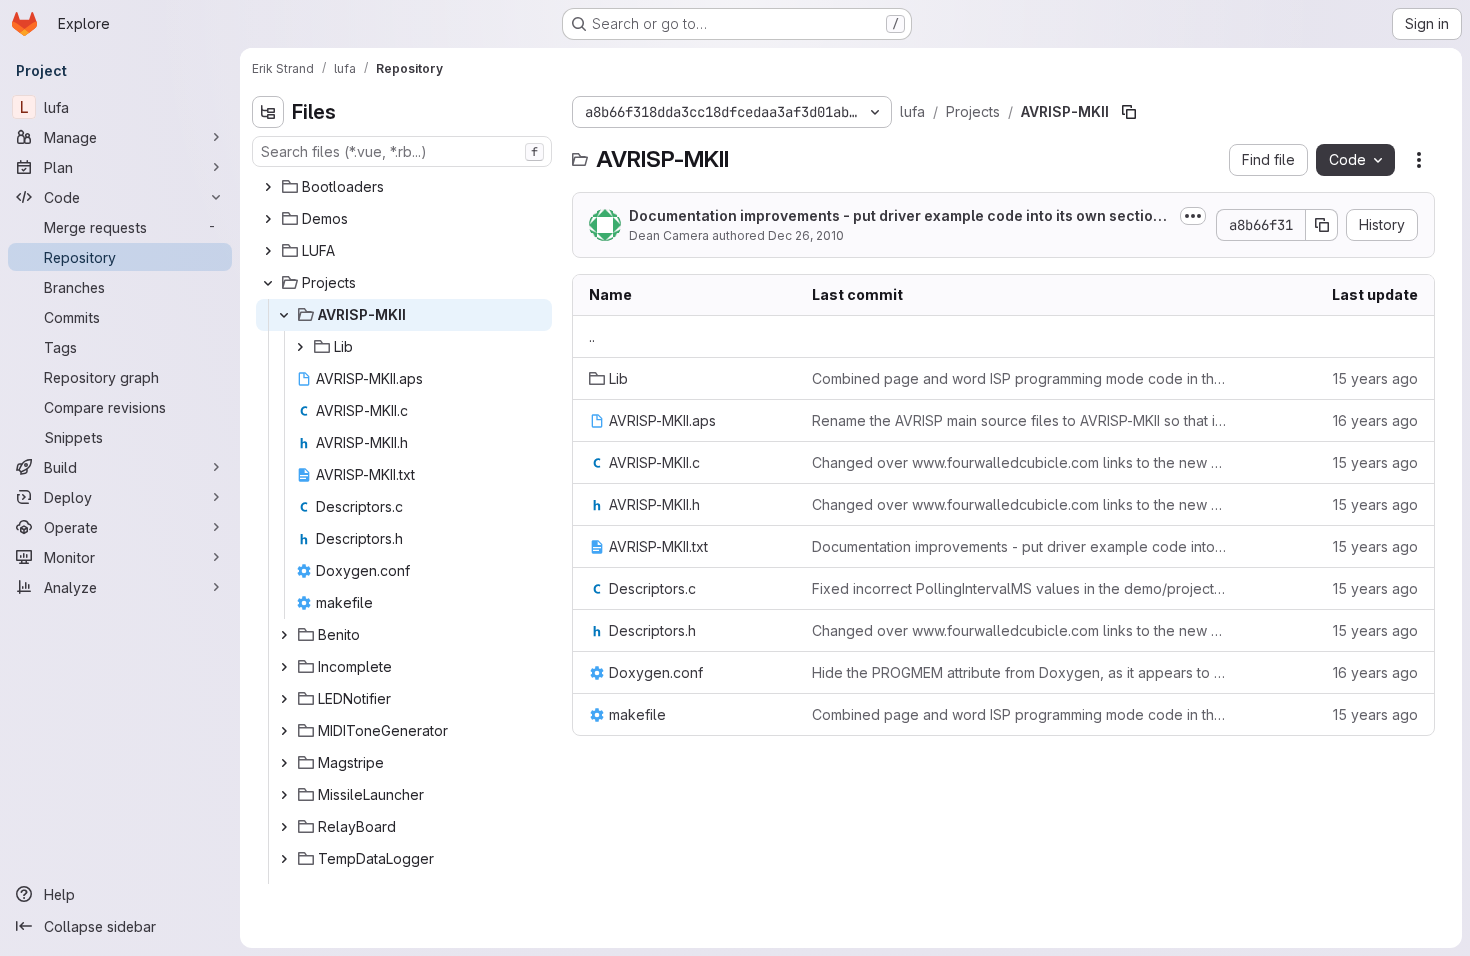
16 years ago (1375, 420)
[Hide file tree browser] (268, 112)
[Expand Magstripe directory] (284, 763)
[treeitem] (404, 187)
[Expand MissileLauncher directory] (284, 795)
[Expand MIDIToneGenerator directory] (284, 731)
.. (592, 336)
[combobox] (402, 151)
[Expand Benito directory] (284, 635)
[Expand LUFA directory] (268, 251)
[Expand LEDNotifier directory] (284, 699)
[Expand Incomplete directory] (284, 667)
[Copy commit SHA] (1322, 225)
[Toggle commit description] (1193, 216)
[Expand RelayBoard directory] (284, 827)
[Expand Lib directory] (300, 347)
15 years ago (1375, 378)
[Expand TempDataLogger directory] (284, 859)
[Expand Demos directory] (268, 219)
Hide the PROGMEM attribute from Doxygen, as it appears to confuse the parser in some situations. (1020, 672)
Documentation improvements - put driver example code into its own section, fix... (898, 216)
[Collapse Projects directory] (268, 283)
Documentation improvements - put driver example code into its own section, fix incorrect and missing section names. (1020, 546)
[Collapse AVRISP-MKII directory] (284, 315)
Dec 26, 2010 (806, 235)
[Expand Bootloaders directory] (268, 187)
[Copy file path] (1129, 112)
